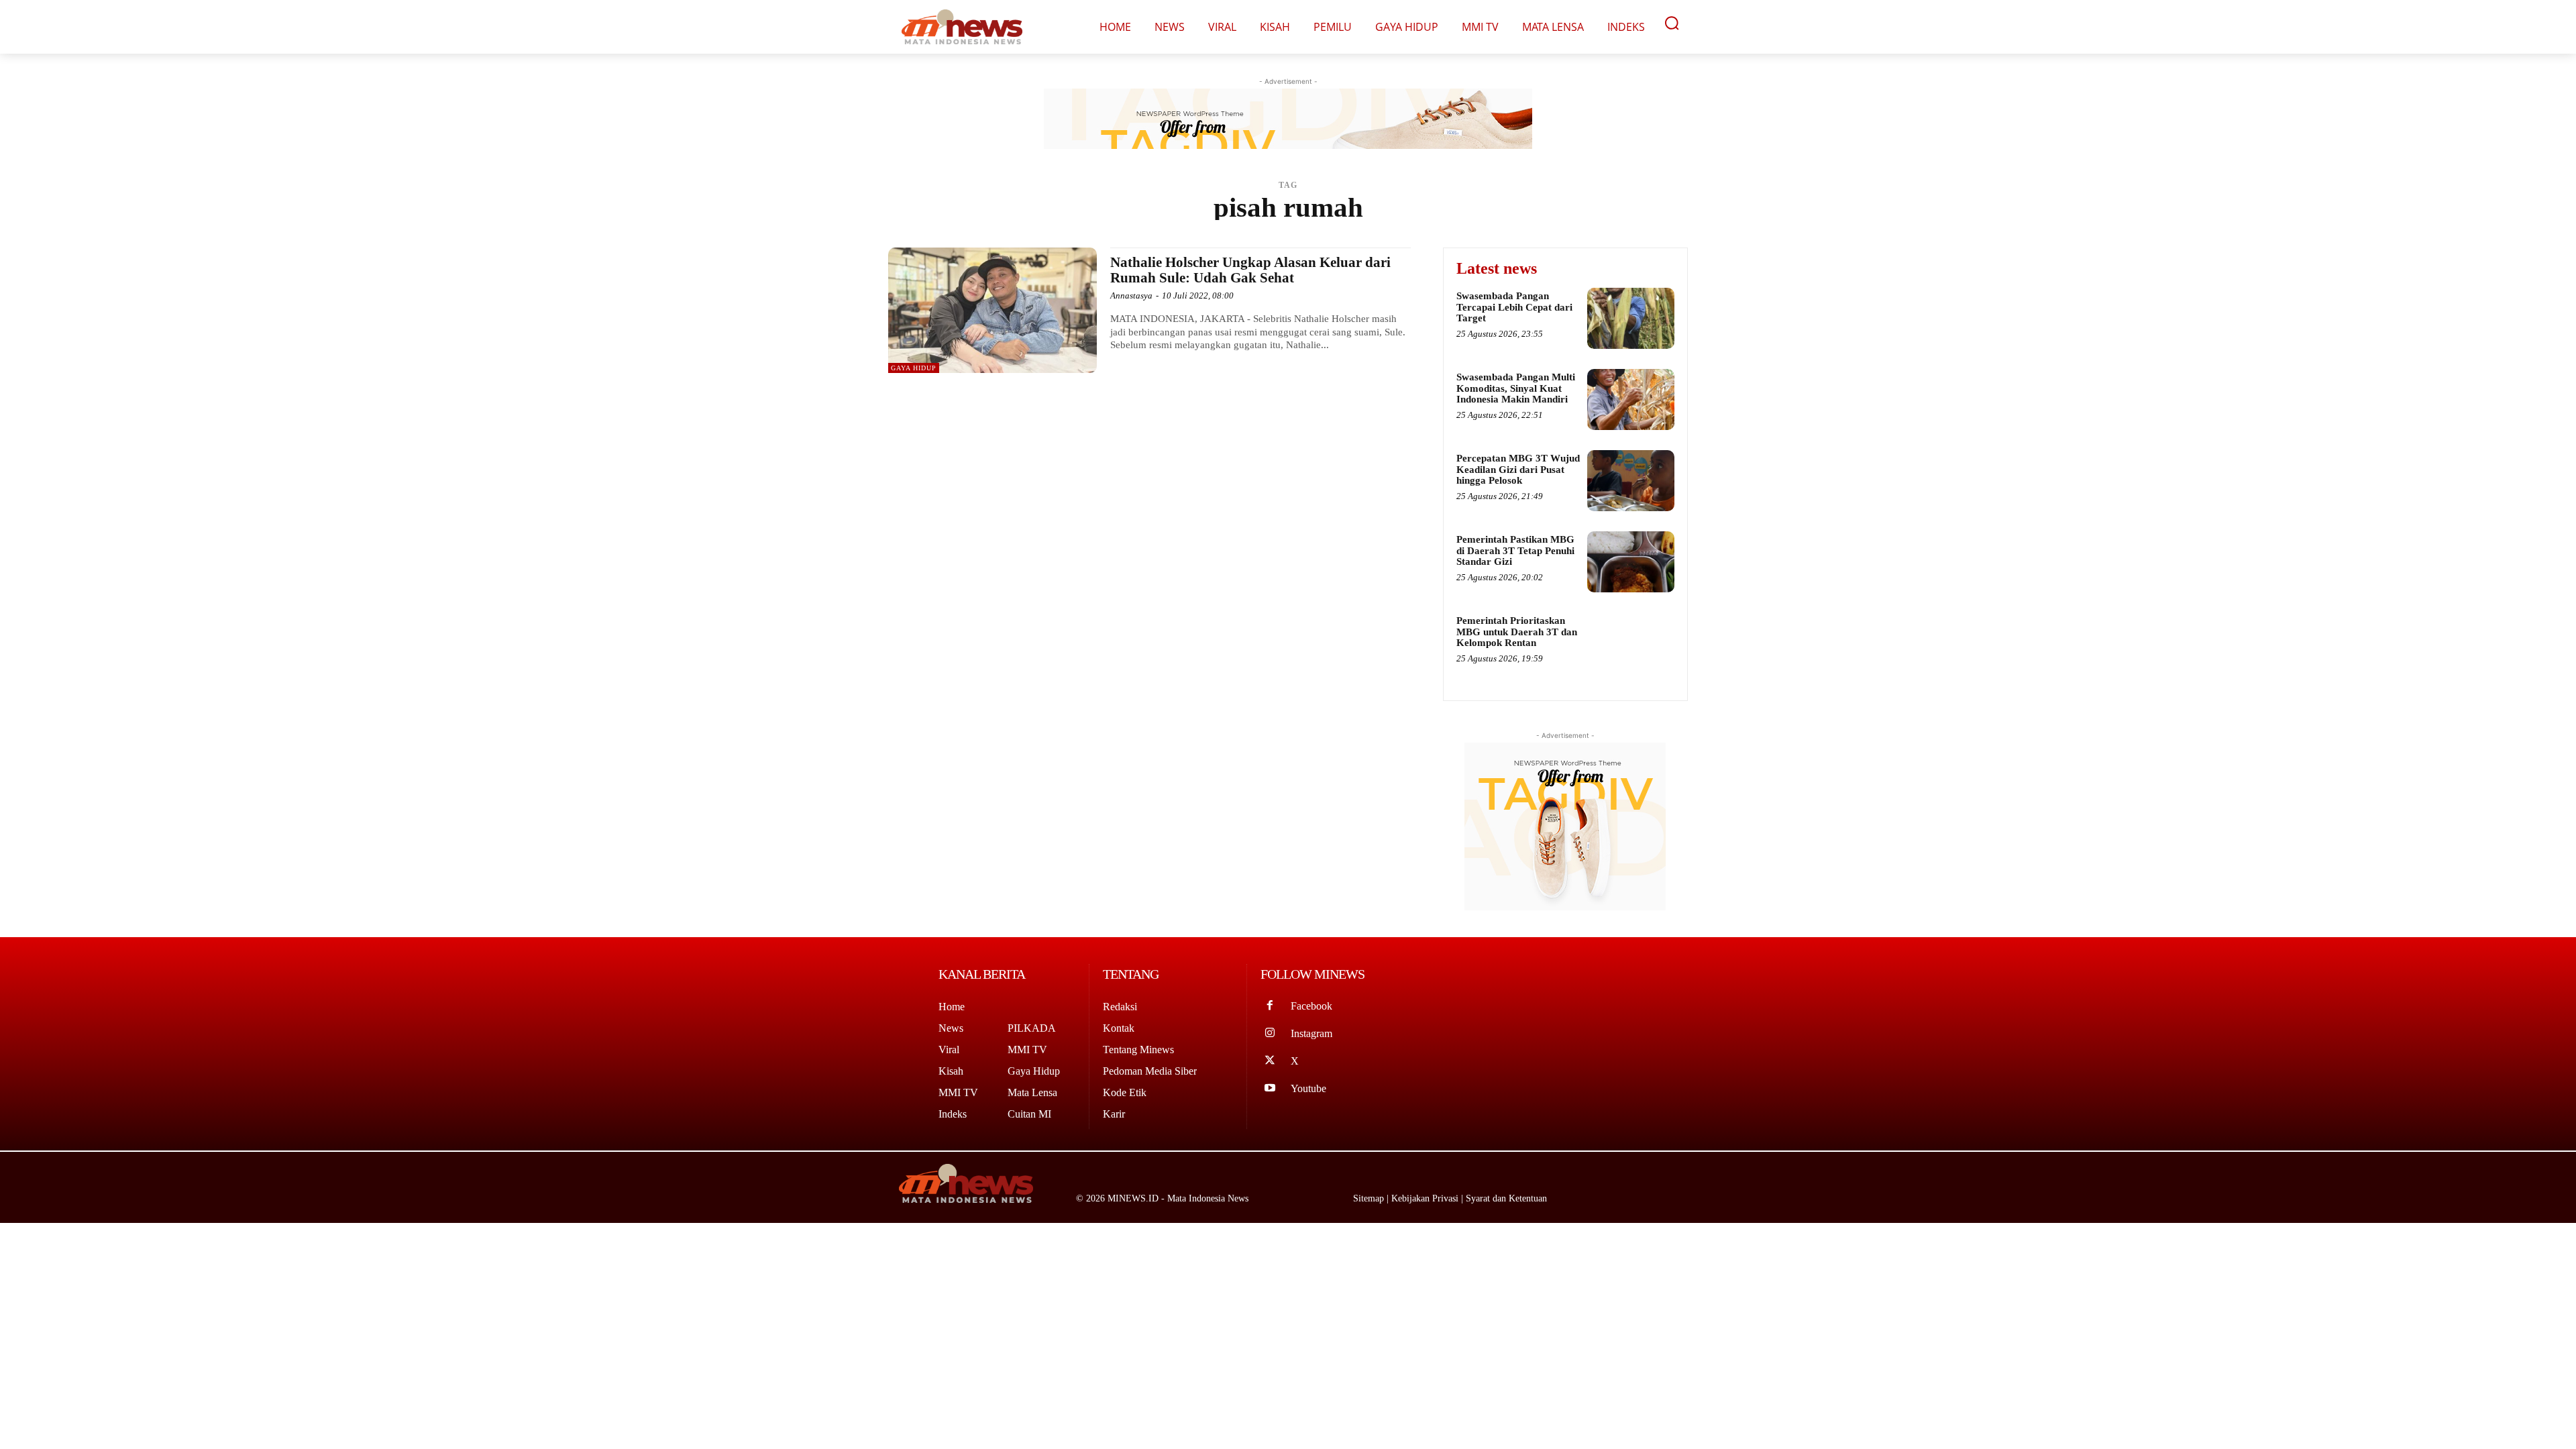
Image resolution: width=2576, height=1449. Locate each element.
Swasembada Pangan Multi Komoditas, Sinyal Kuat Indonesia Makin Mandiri (1516, 388)
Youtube (1308, 1088)
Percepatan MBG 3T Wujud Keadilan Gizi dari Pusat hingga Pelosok (1518, 469)
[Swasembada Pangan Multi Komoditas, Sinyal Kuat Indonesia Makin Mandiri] (1631, 399)
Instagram (1311, 1033)
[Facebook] (1270, 1007)
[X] (1270, 1062)
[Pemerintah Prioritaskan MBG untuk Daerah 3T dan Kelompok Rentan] (1631, 643)
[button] (1672, 23)
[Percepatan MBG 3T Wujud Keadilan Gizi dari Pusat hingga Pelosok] (1631, 481)
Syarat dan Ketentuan (1506, 1198)
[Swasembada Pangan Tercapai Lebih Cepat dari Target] (1631, 318)
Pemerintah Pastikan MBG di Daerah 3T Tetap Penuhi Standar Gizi (1515, 550)
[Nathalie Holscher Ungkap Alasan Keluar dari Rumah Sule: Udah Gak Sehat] (992, 310)
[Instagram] (1270, 1034)
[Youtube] (1270, 1089)
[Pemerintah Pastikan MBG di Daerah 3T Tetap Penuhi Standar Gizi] (1631, 562)
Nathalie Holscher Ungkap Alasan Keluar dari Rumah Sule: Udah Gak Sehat (1250, 270)
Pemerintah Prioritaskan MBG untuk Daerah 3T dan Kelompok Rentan (1517, 632)
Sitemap (1370, 1198)
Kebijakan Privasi (1426, 1198)
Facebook (1311, 1006)
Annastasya (1131, 296)
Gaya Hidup (914, 368)
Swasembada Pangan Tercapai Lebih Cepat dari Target (1514, 307)
